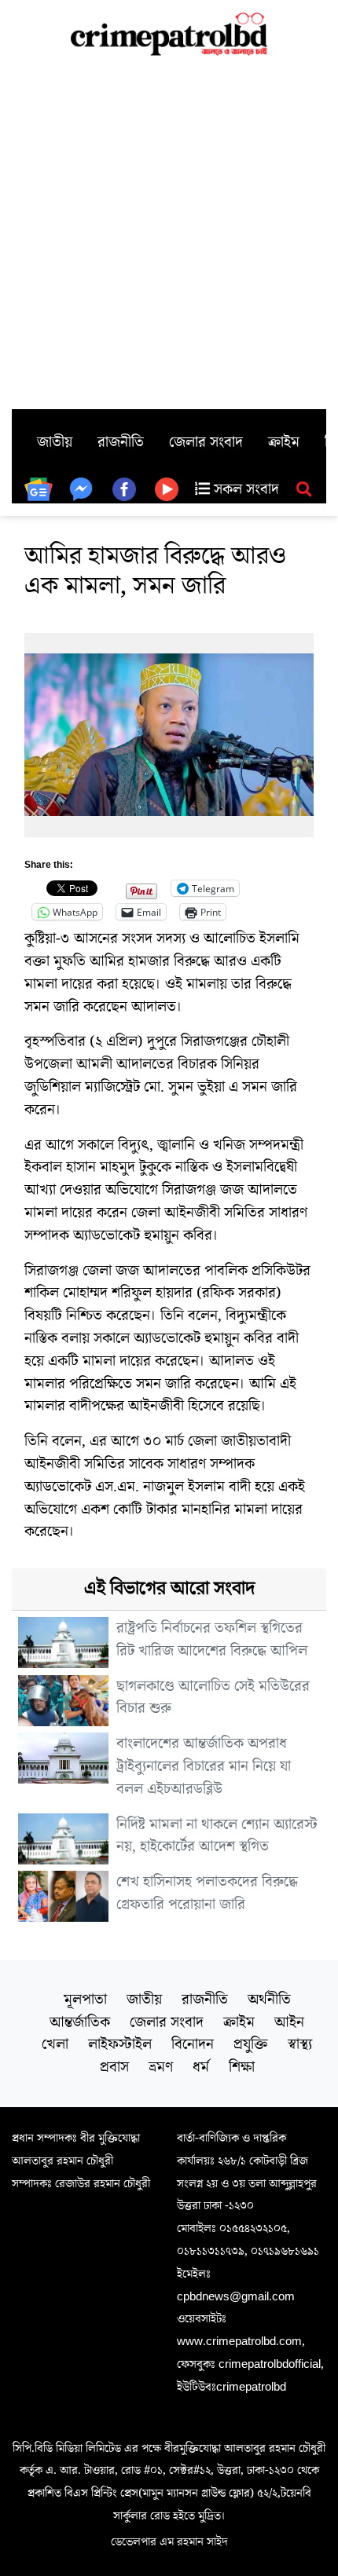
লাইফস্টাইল (120, 2044)
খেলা (55, 2044)
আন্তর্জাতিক (80, 2022)
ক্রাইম (284, 442)
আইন (289, 2022)
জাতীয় (55, 442)
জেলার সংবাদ (206, 442)
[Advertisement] (169, 232)
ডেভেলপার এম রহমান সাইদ (169, 2541)
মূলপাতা (85, 2000)
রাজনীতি (121, 442)
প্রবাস (114, 2067)
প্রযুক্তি (251, 2044)
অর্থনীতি (269, 2000)
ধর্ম (201, 2067)
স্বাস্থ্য (300, 2044)
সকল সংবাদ (244, 489)
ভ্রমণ (161, 2067)
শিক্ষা (242, 2067)
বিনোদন (193, 2044)
